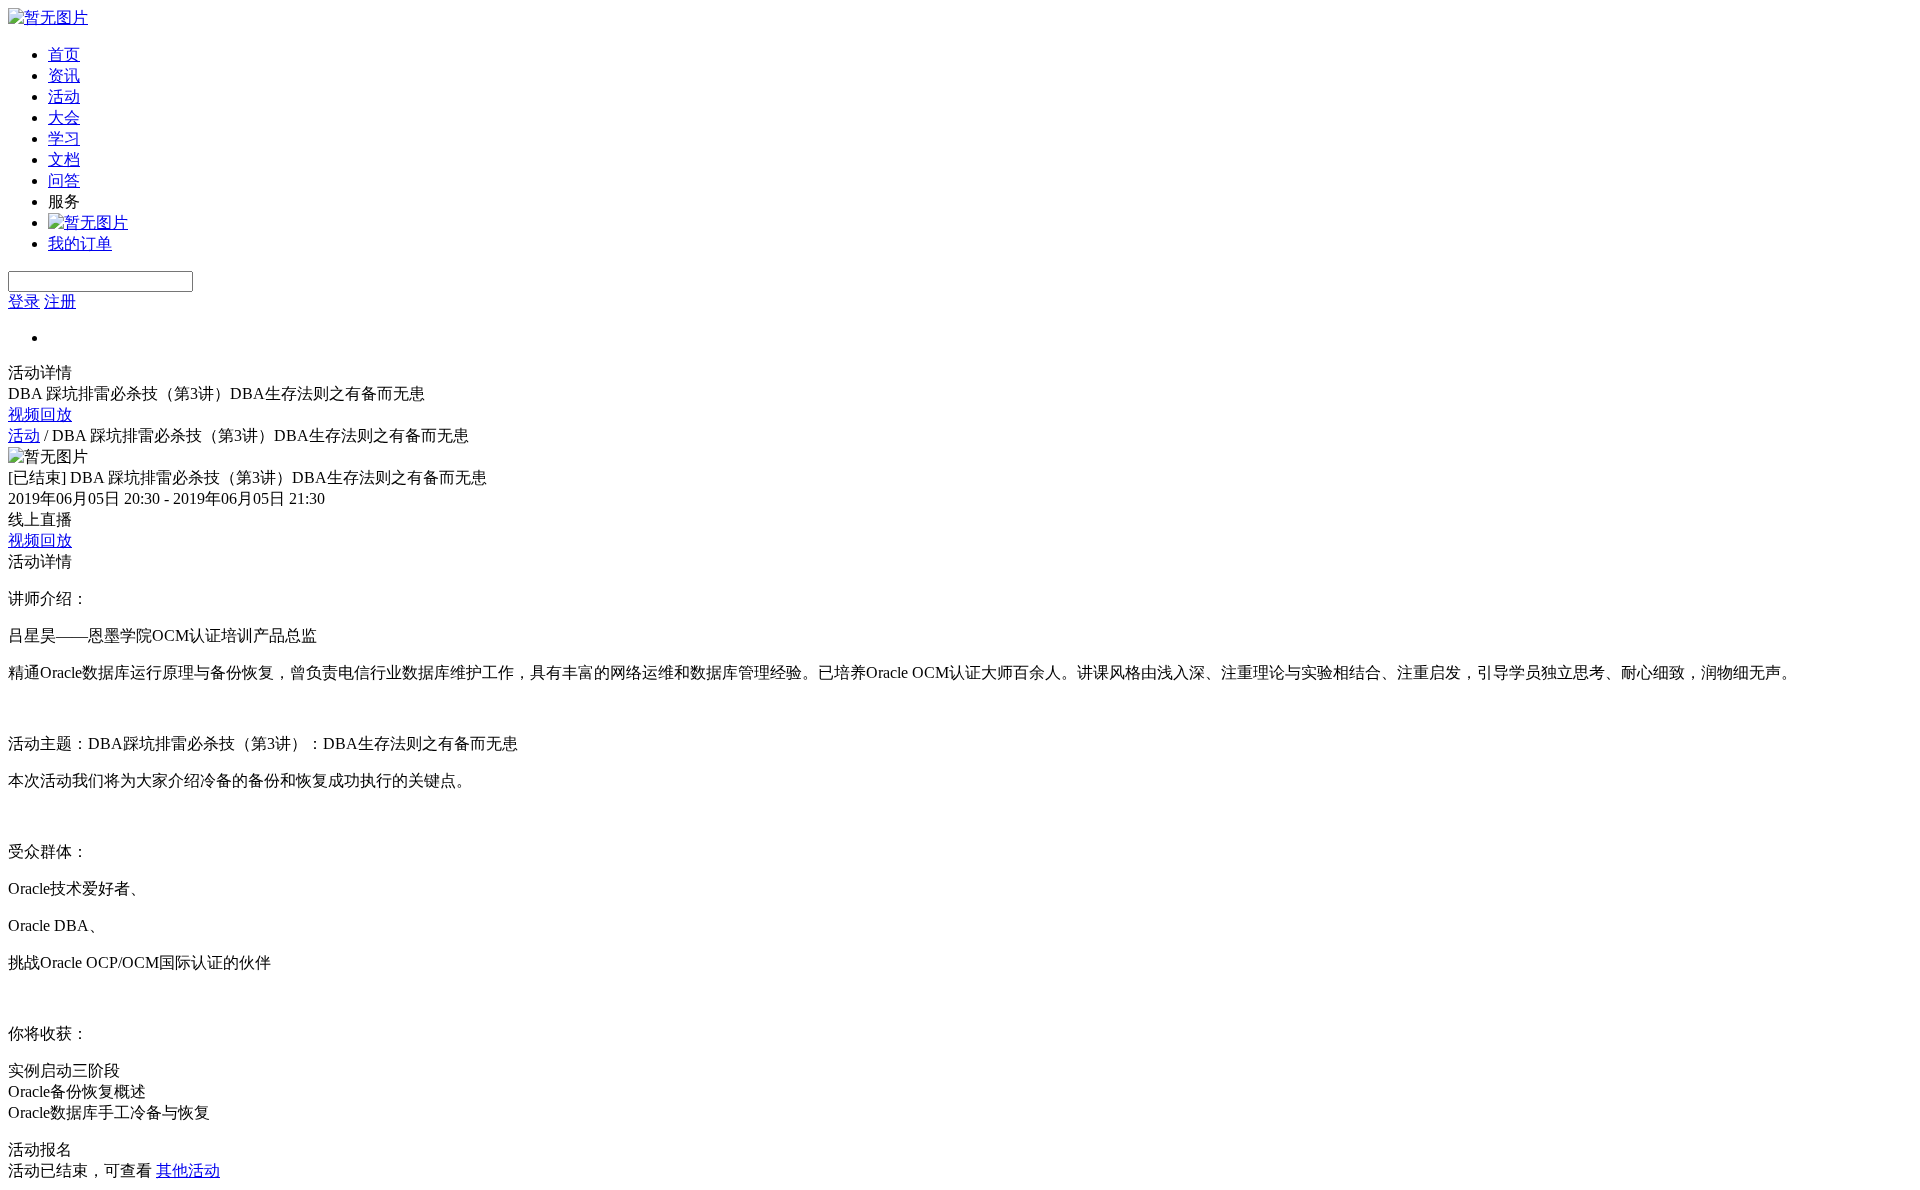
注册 (60, 301)
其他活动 (188, 1170)
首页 (64, 54)
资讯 (64, 75)
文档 (64, 159)
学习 (64, 138)
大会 (64, 117)
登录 (24, 301)
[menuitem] (980, 55)
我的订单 (80, 243)
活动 (64, 96)
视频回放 (40, 414)
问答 (64, 180)
